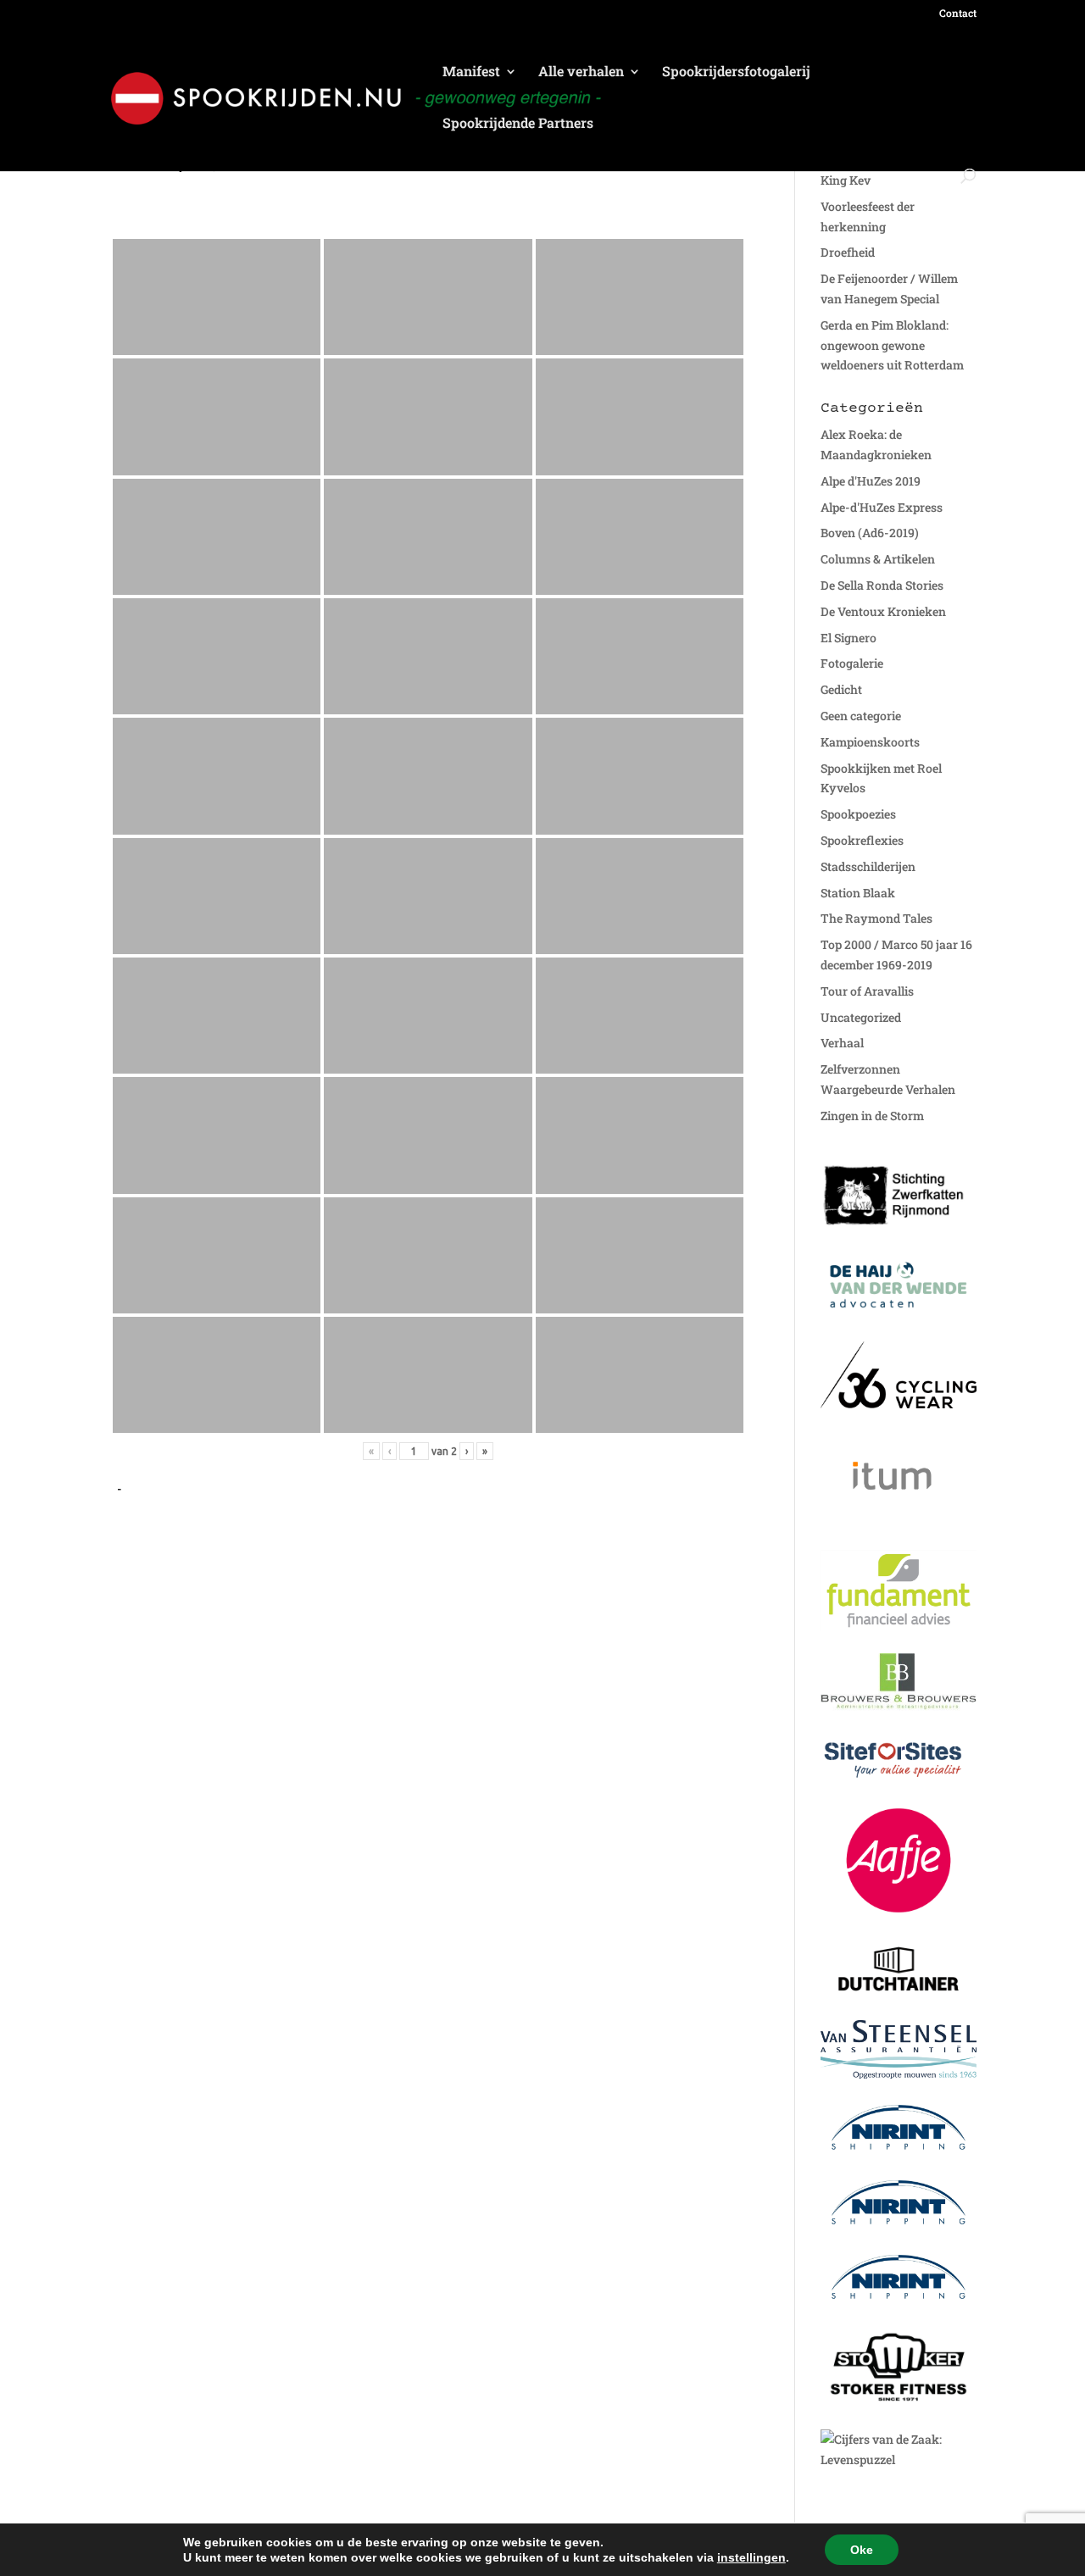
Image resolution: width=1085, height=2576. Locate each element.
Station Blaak (858, 893)
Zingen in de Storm (872, 1116)
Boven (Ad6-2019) (870, 533)
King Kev (846, 180)
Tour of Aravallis (867, 991)
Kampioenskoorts (870, 742)
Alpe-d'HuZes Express (882, 507)
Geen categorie (861, 716)
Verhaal (842, 1043)
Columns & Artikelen (878, 559)
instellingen (751, 2557)
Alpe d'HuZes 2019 (871, 481)
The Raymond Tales (876, 918)
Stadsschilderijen (868, 866)
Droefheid (848, 252)
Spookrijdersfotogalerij (736, 72)
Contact (958, 14)
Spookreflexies (862, 840)
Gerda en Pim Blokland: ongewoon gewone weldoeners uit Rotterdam (892, 345)
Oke (862, 2550)
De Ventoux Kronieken (883, 611)
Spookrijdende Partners (518, 124)
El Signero (849, 638)
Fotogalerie (852, 663)
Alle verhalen (581, 72)
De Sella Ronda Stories (882, 585)
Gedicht (841, 689)
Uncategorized (861, 1017)
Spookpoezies (858, 814)
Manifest (471, 72)
